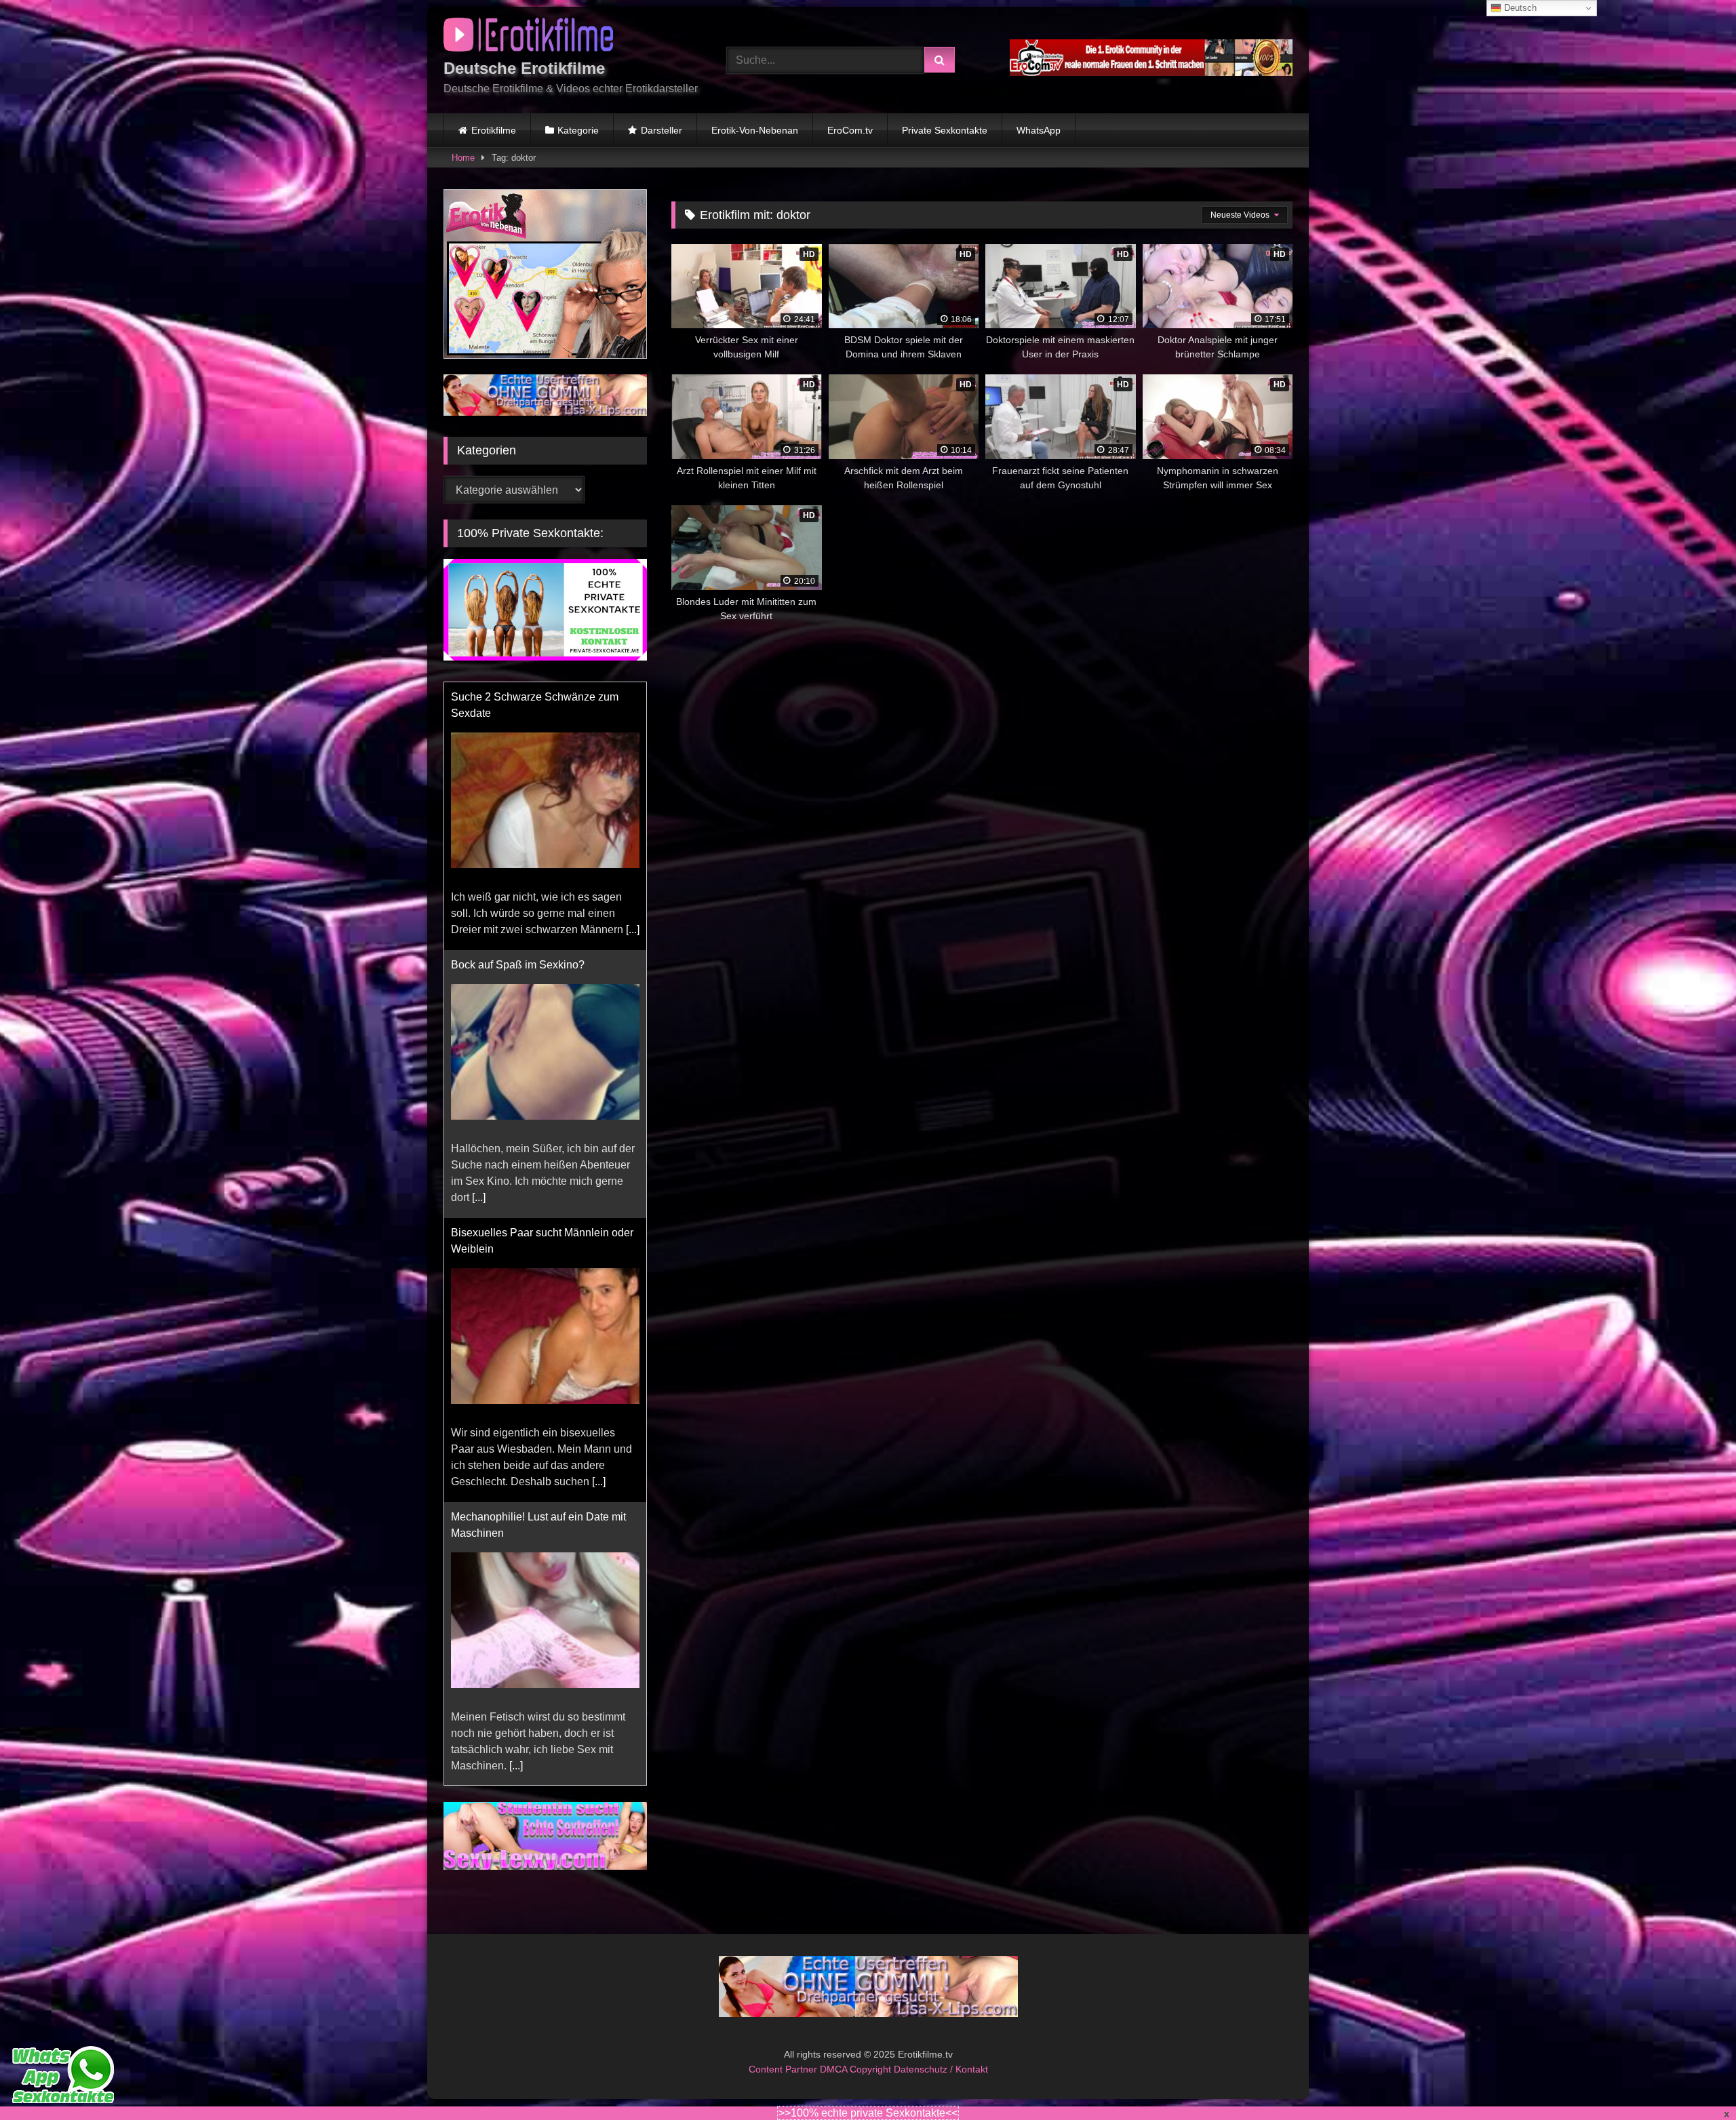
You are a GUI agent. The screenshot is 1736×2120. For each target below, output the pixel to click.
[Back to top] (1694, 2080)
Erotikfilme (494, 130)
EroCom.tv (850, 130)
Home (463, 158)
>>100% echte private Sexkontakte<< (868, 2113)
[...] (479, 929)
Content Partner (784, 2085)
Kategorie (578, 130)
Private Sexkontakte (945, 130)
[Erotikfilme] (528, 37)
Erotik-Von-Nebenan (755, 130)
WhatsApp (1039, 130)
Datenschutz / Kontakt (941, 2085)
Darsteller (662, 130)
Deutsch (1519, 8)
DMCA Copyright (857, 2085)
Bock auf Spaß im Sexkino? (518, 697)
